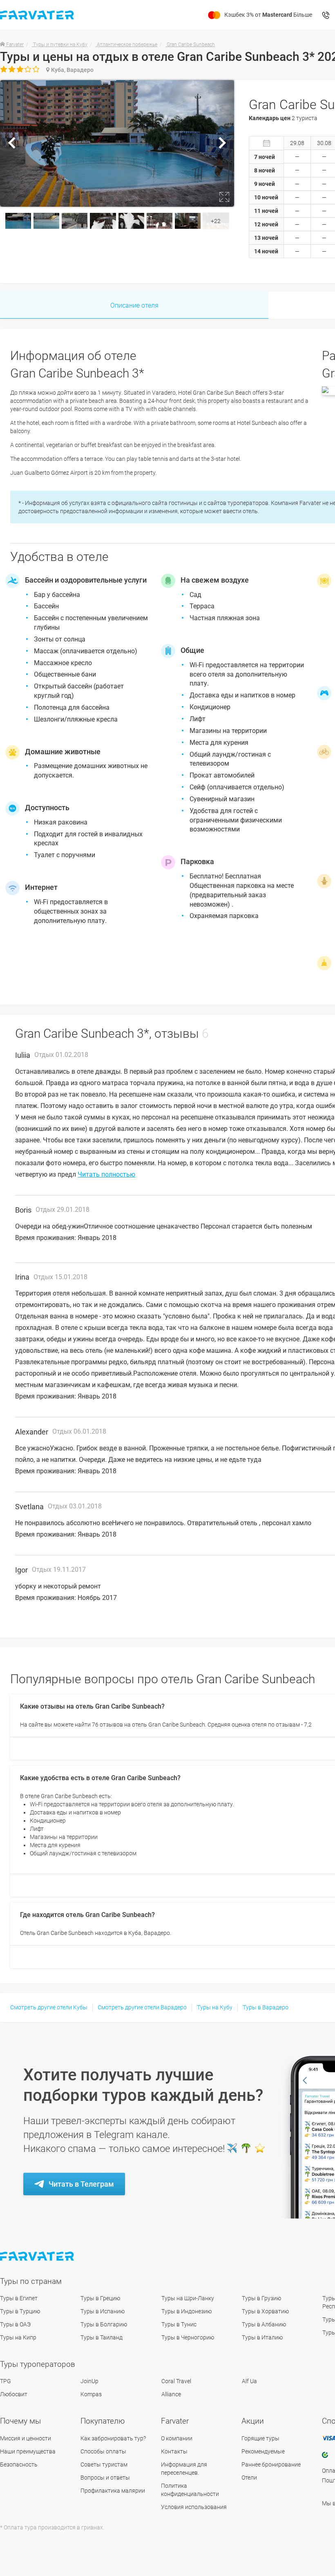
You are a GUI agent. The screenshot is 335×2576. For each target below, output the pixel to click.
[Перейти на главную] (38, 2256)
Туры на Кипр (18, 2337)
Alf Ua (249, 2381)
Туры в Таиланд (102, 2337)
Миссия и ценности (26, 2438)
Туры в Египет (19, 2298)
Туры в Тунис (179, 2324)
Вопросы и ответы (105, 2478)
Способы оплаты (103, 2451)
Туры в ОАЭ (15, 2324)
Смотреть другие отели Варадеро (142, 2007)
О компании (177, 2438)
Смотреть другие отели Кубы (49, 2007)
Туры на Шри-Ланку (188, 2298)
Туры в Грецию (100, 2298)
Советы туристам (104, 2464)
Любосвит (14, 2394)
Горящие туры (260, 2438)
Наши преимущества (28, 2451)
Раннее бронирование (271, 2464)
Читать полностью (106, 1174)
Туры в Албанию (264, 2324)
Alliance (171, 2394)
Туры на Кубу (215, 2007)
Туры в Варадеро (266, 2007)
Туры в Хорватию (265, 2311)
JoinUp (89, 2381)
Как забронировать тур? (113, 2438)
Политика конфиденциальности (190, 2490)
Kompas (91, 2394)
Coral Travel (176, 2381)
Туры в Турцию (20, 2311)
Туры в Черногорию (188, 2337)
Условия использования (194, 2507)
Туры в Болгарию (104, 2324)
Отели (249, 2478)
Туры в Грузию (261, 2298)
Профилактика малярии (113, 2491)
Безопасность (19, 2464)
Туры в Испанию (103, 2311)
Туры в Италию (262, 2337)
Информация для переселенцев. (184, 2469)
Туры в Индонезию (186, 2311)
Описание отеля (134, 305)
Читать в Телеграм (81, 2184)
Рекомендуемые (263, 2451)
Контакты (174, 2451)
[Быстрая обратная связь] (326, 15)
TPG (6, 2381)
